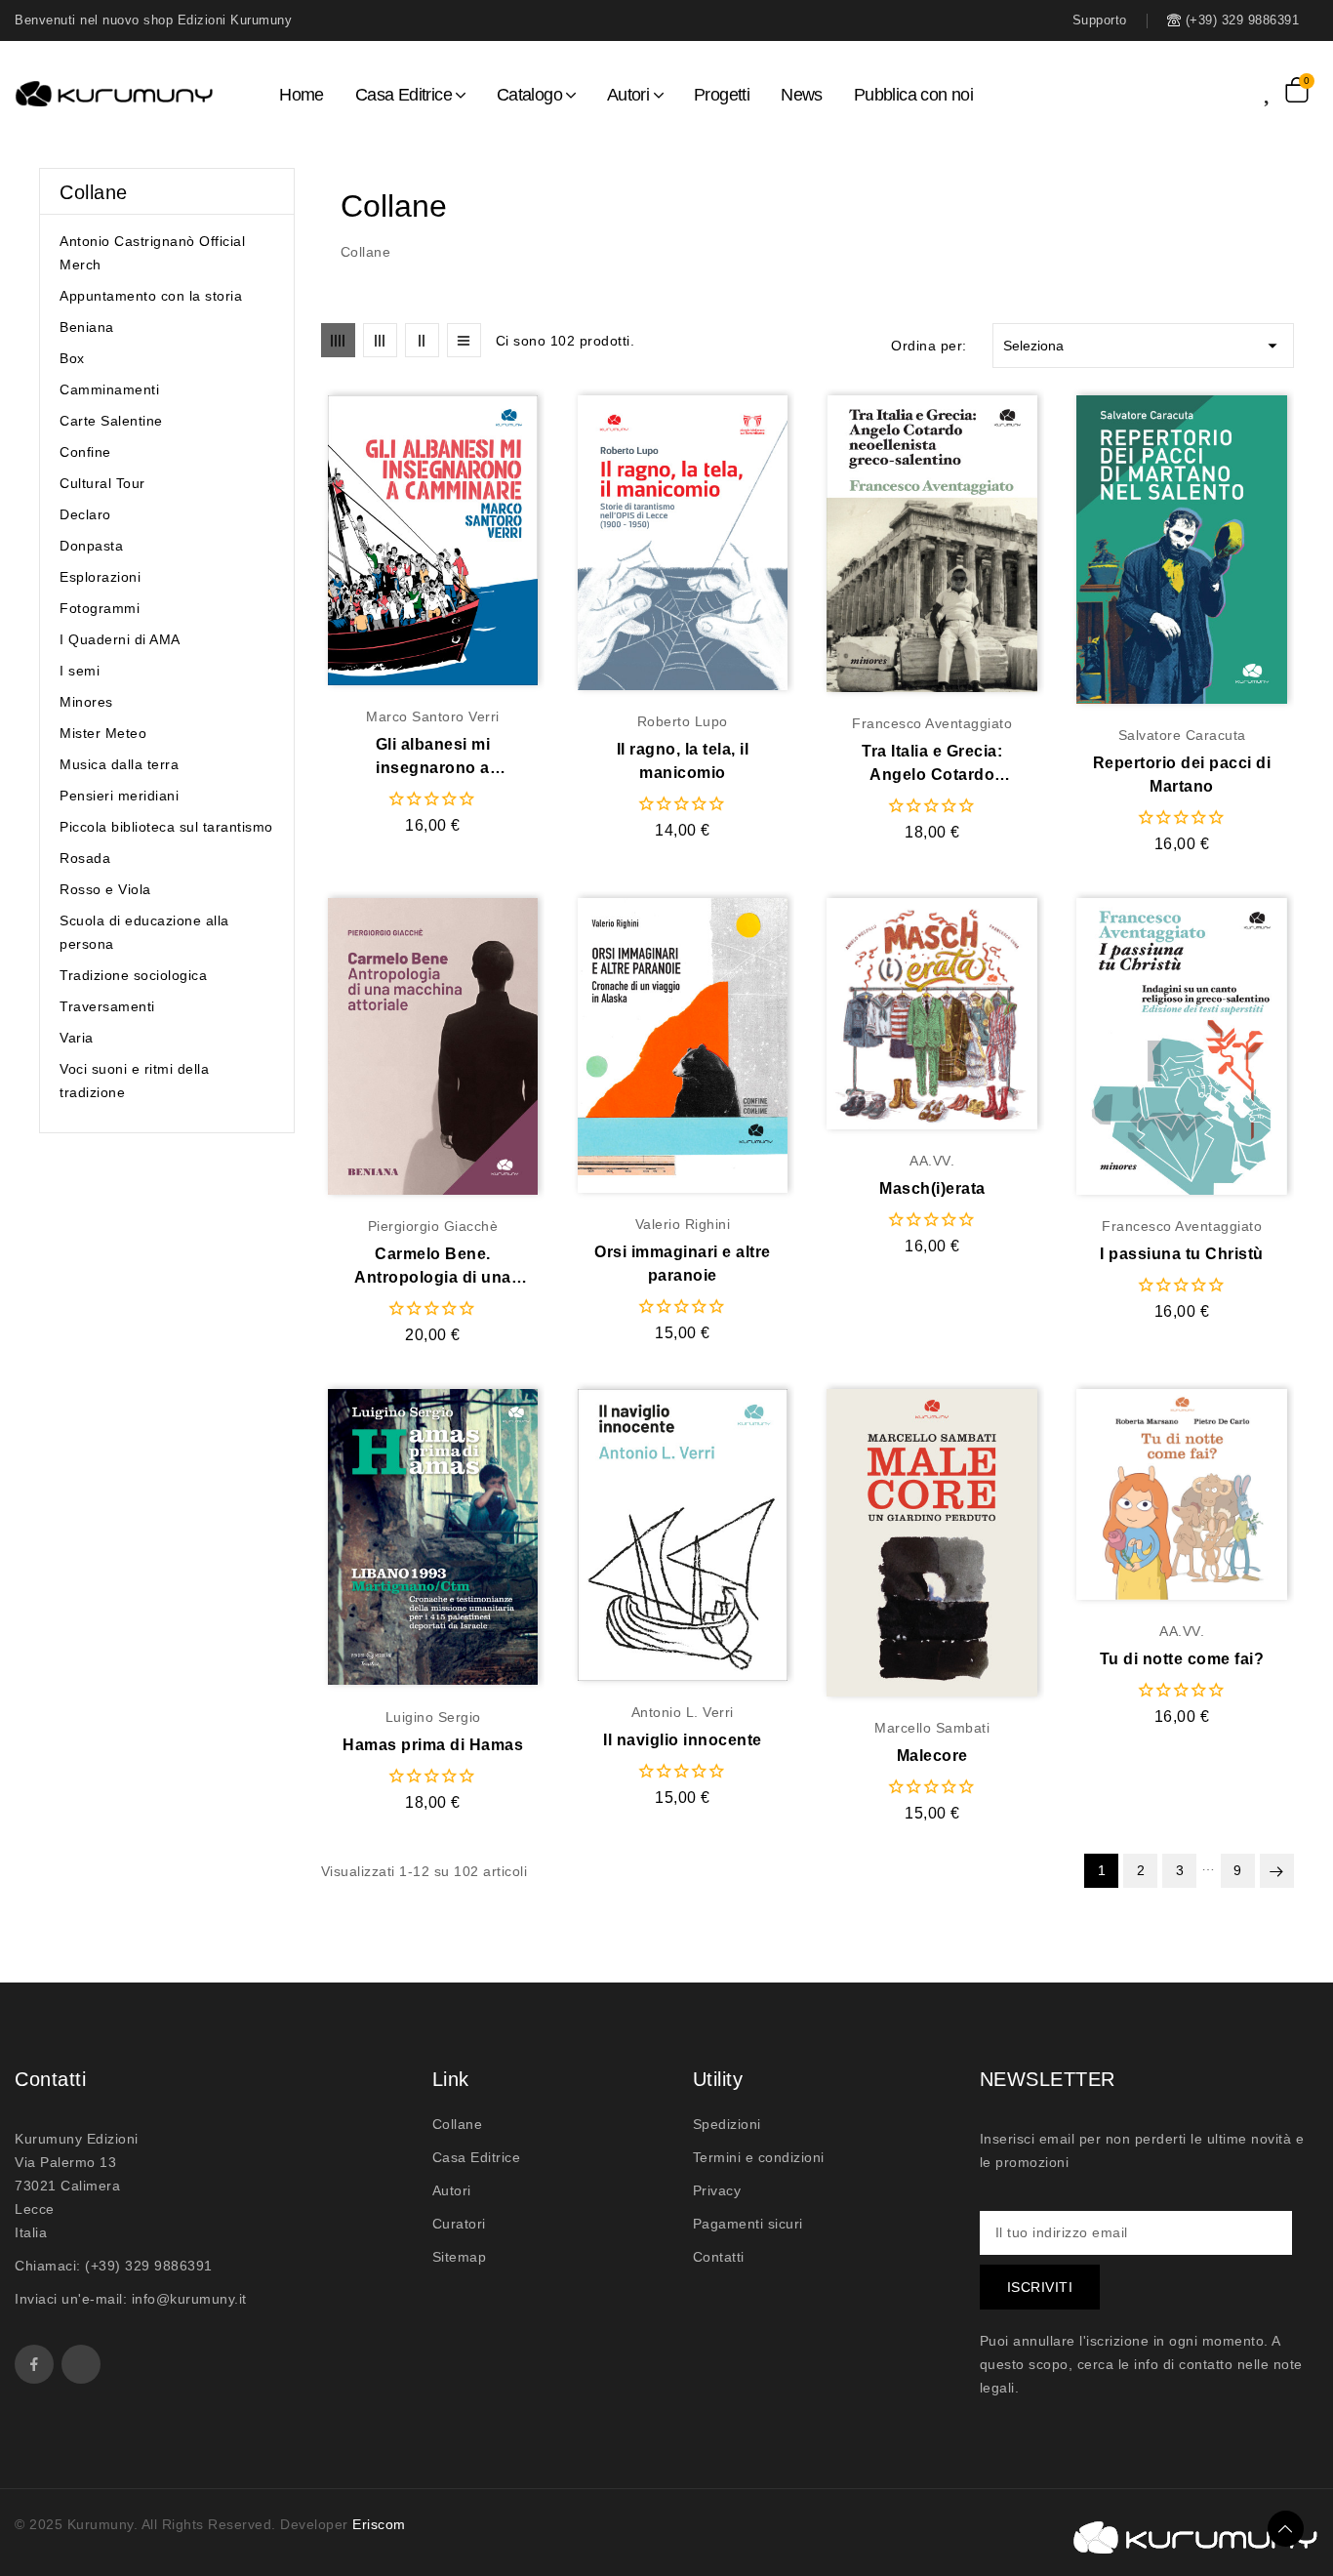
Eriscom (379, 2524)
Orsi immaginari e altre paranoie (683, 1264)
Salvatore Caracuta (1182, 735)
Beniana (87, 327)
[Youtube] (81, 2364)
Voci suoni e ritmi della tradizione (134, 1081)
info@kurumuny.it (189, 2299)
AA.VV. (932, 1161)
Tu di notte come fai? (1182, 1659)
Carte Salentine (111, 421)
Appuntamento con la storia (151, 296)
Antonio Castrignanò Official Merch (152, 253)
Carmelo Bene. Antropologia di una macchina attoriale (433, 1268)
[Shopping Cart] (1297, 90)
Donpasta (91, 546)
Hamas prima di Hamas (433, 1745)
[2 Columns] (422, 340)
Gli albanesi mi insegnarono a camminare (433, 758)
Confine (85, 452)
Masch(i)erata (932, 1188)
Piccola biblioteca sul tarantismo (166, 827)
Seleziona (1143, 346)
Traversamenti (107, 1006)
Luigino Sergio (433, 1717)
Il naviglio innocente (683, 1740)
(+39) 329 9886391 (149, 2266)
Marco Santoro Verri (433, 716)
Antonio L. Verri (683, 1712)
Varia (77, 1038)
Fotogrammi (100, 608)
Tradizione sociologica (133, 975)
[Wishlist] (1274, 89)
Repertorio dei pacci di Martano (1182, 775)
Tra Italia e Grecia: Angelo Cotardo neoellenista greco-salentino (932, 765)
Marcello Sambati (932, 1728)
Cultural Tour (102, 483)
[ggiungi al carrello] (471, 542)
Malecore (932, 1756)
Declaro (85, 514)
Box (72, 358)
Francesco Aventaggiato (932, 723)
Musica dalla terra (119, 764)
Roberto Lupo (683, 721)
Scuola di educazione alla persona (144, 932)
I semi (80, 671)
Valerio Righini (683, 1224)
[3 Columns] (380, 340)
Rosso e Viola (105, 889)
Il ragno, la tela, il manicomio (683, 761)
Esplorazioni (100, 577)
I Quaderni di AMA (120, 639)
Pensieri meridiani (119, 796)
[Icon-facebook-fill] (34, 2364)
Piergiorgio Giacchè (433, 1226)
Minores (86, 702)
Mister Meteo (103, 733)
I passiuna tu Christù (1182, 1254)
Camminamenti (109, 389)
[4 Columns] (338, 340)
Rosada (85, 858)
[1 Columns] (464, 340)
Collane (94, 192)
